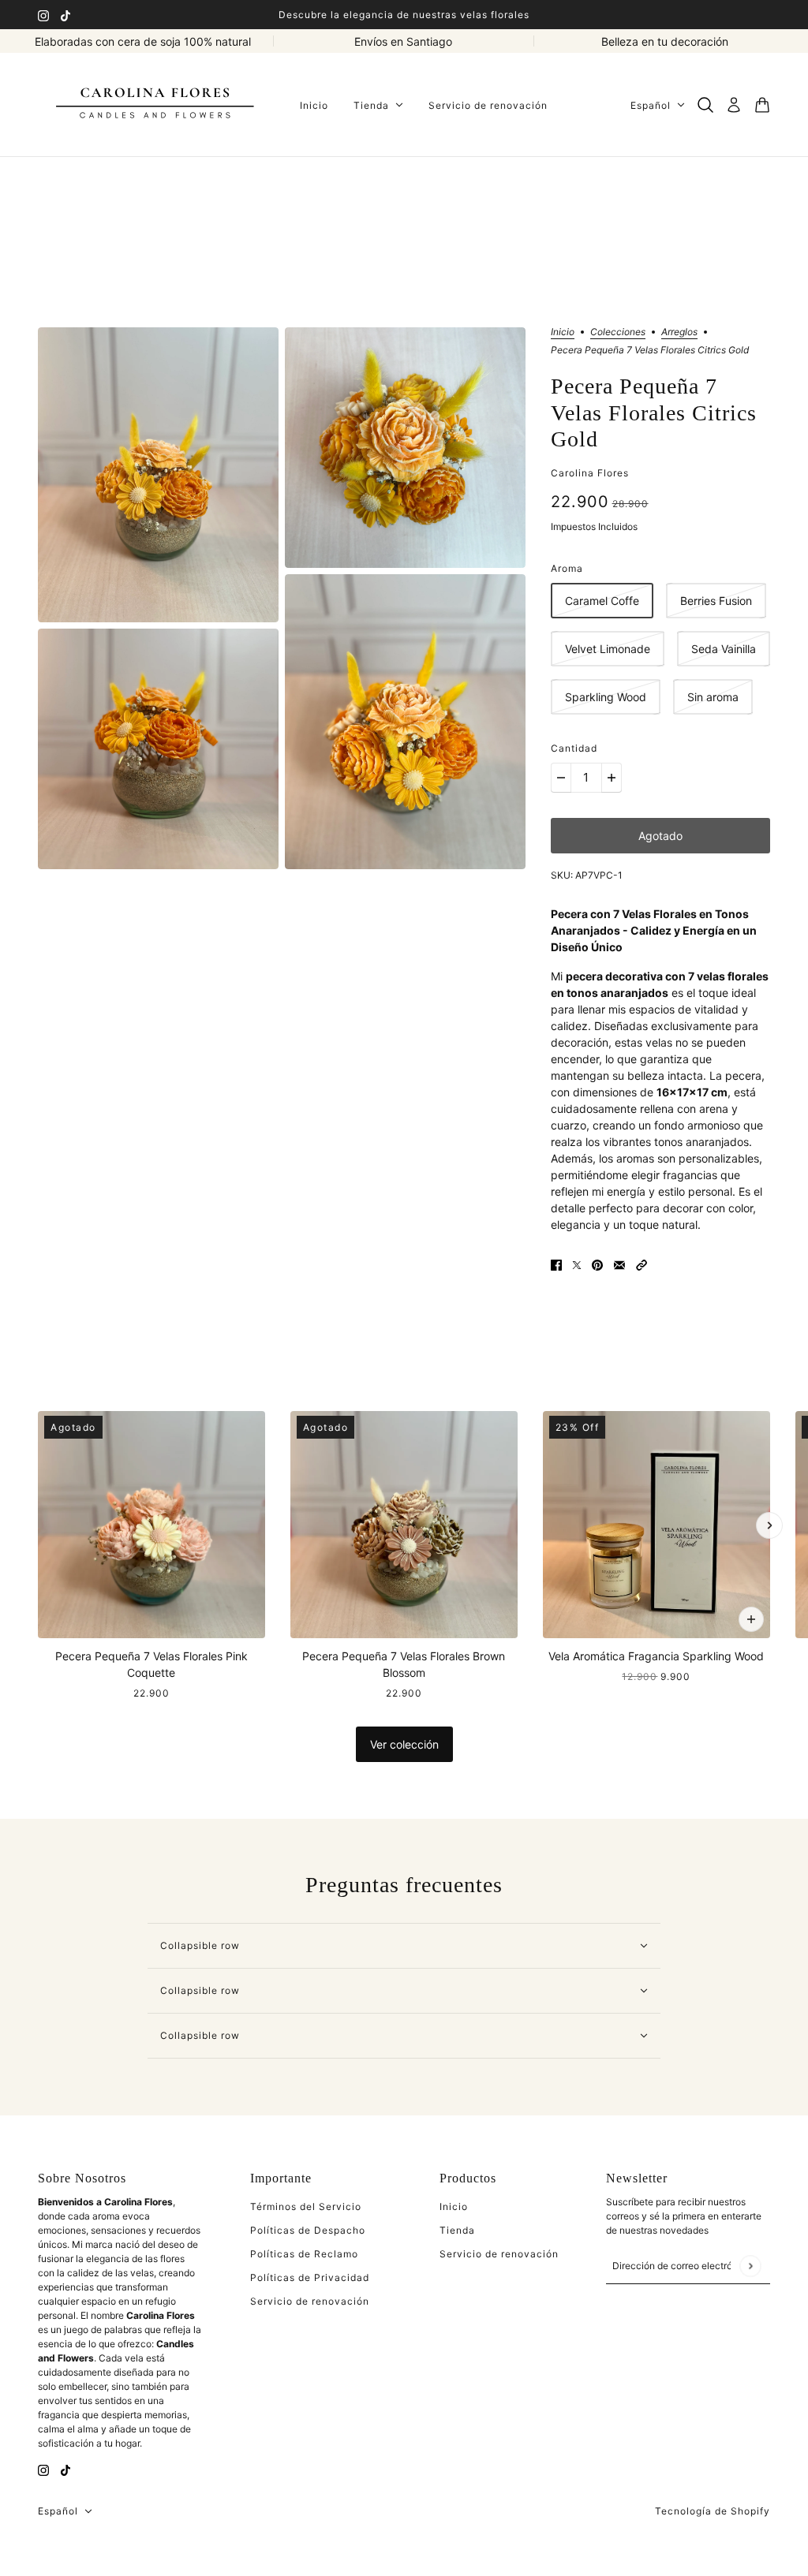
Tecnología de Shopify (713, 2511)
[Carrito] (762, 105)
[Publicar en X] (577, 1264)
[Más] (612, 778)
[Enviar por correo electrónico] (619, 1264)
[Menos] (561, 778)
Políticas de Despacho (308, 2230)
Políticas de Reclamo (304, 2254)
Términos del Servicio (306, 2206)
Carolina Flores (590, 473)
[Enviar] (750, 2266)
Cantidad (574, 748)
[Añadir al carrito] (751, 1619)
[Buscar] (705, 105)
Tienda (457, 2230)
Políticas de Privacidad (310, 2277)
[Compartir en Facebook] (556, 1264)
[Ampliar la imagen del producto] (158, 475)
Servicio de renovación (310, 2301)
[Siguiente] (769, 1525)
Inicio (563, 332)
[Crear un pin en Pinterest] (597, 1264)
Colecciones (618, 332)
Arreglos (679, 332)
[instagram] (43, 15)
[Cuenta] (734, 105)
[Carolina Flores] (156, 105)
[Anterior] (39, 1525)
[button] (642, 1264)
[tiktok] (65, 15)
